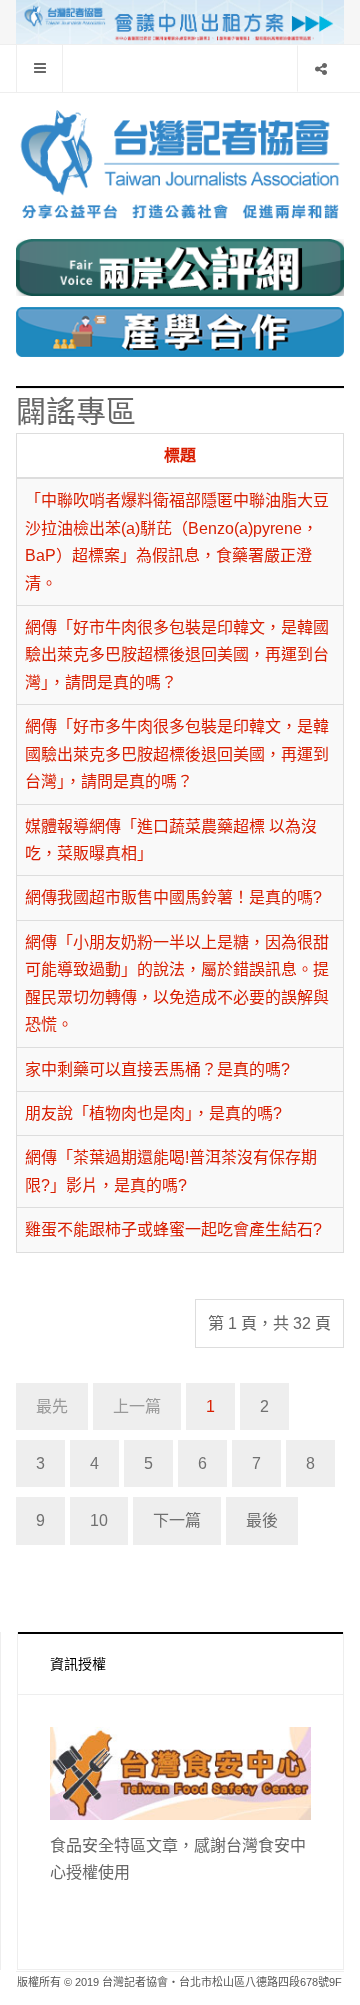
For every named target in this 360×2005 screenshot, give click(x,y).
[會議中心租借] (180, 20)
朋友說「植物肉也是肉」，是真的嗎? (153, 1113)
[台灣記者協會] (180, 174)
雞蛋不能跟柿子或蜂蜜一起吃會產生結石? (173, 1229)
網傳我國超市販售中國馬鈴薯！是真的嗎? (173, 897)
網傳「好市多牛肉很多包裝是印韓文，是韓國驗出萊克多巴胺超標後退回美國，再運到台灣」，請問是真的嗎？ (177, 754)
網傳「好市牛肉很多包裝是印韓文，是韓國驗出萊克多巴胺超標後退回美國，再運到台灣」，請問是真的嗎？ (177, 655)
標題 (180, 455)
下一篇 (177, 1520)
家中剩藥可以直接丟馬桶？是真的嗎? (157, 1069)
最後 (262, 1520)
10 (99, 1520)
